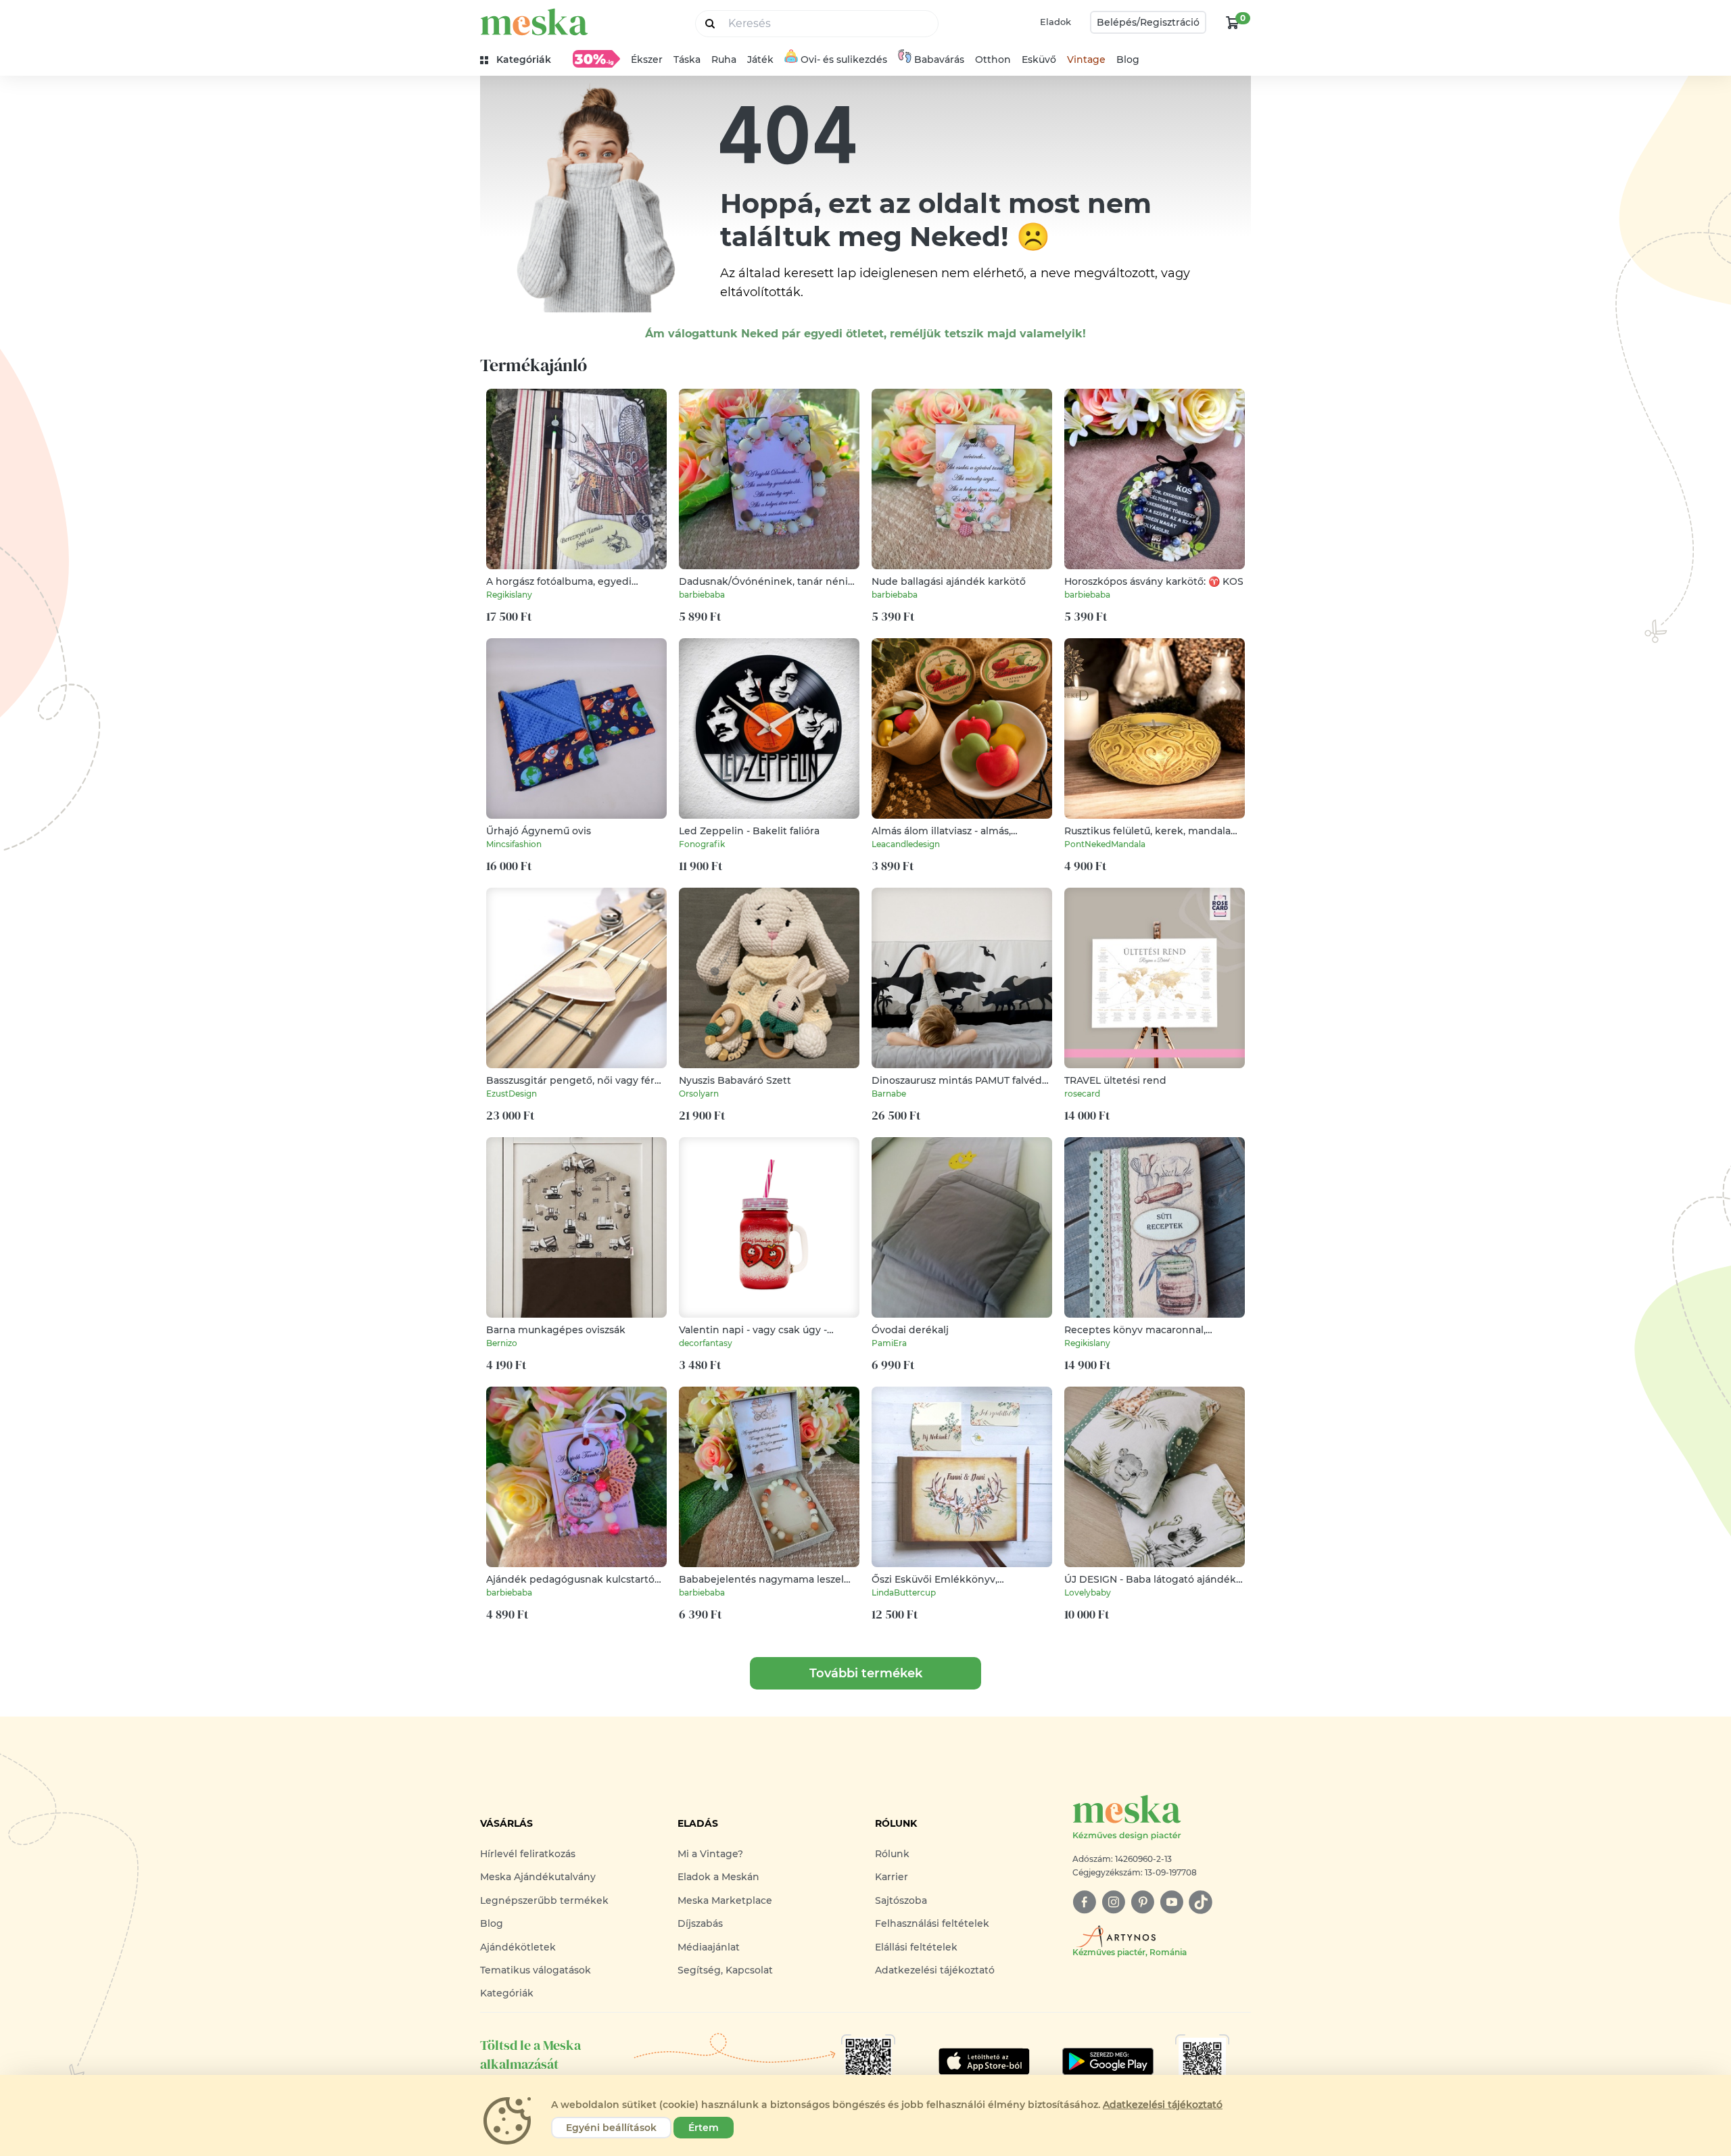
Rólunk (892, 1854)
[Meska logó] (534, 22)
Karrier (892, 1877)
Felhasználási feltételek (932, 1923)
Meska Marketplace (725, 1900)
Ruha (724, 59)
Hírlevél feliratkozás (528, 1854)
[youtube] (1171, 1902)
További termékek (866, 1673)
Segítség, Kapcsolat (725, 1970)
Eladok (1056, 22)
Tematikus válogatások (536, 1970)
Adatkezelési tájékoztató (935, 1970)
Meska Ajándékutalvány (538, 1877)
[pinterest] (1142, 1902)
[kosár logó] (1233, 22)
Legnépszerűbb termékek (544, 1900)
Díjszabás (700, 1923)
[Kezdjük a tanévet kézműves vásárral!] (596, 59)
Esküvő (1039, 59)
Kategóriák (507, 1993)
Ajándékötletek (518, 1947)
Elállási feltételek (916, 1947)
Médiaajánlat (709, 1947)
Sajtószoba (901, 1900)
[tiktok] (1201, 1902)
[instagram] (1113, 1902)
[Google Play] (984, 2061)
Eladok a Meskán (718, 1877)
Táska (687, 59)
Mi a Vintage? (710, 1854)
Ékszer (647, 59)
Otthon (993, 59)
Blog (1128, 59)
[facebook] (1084, 1902)
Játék (760, 59)
